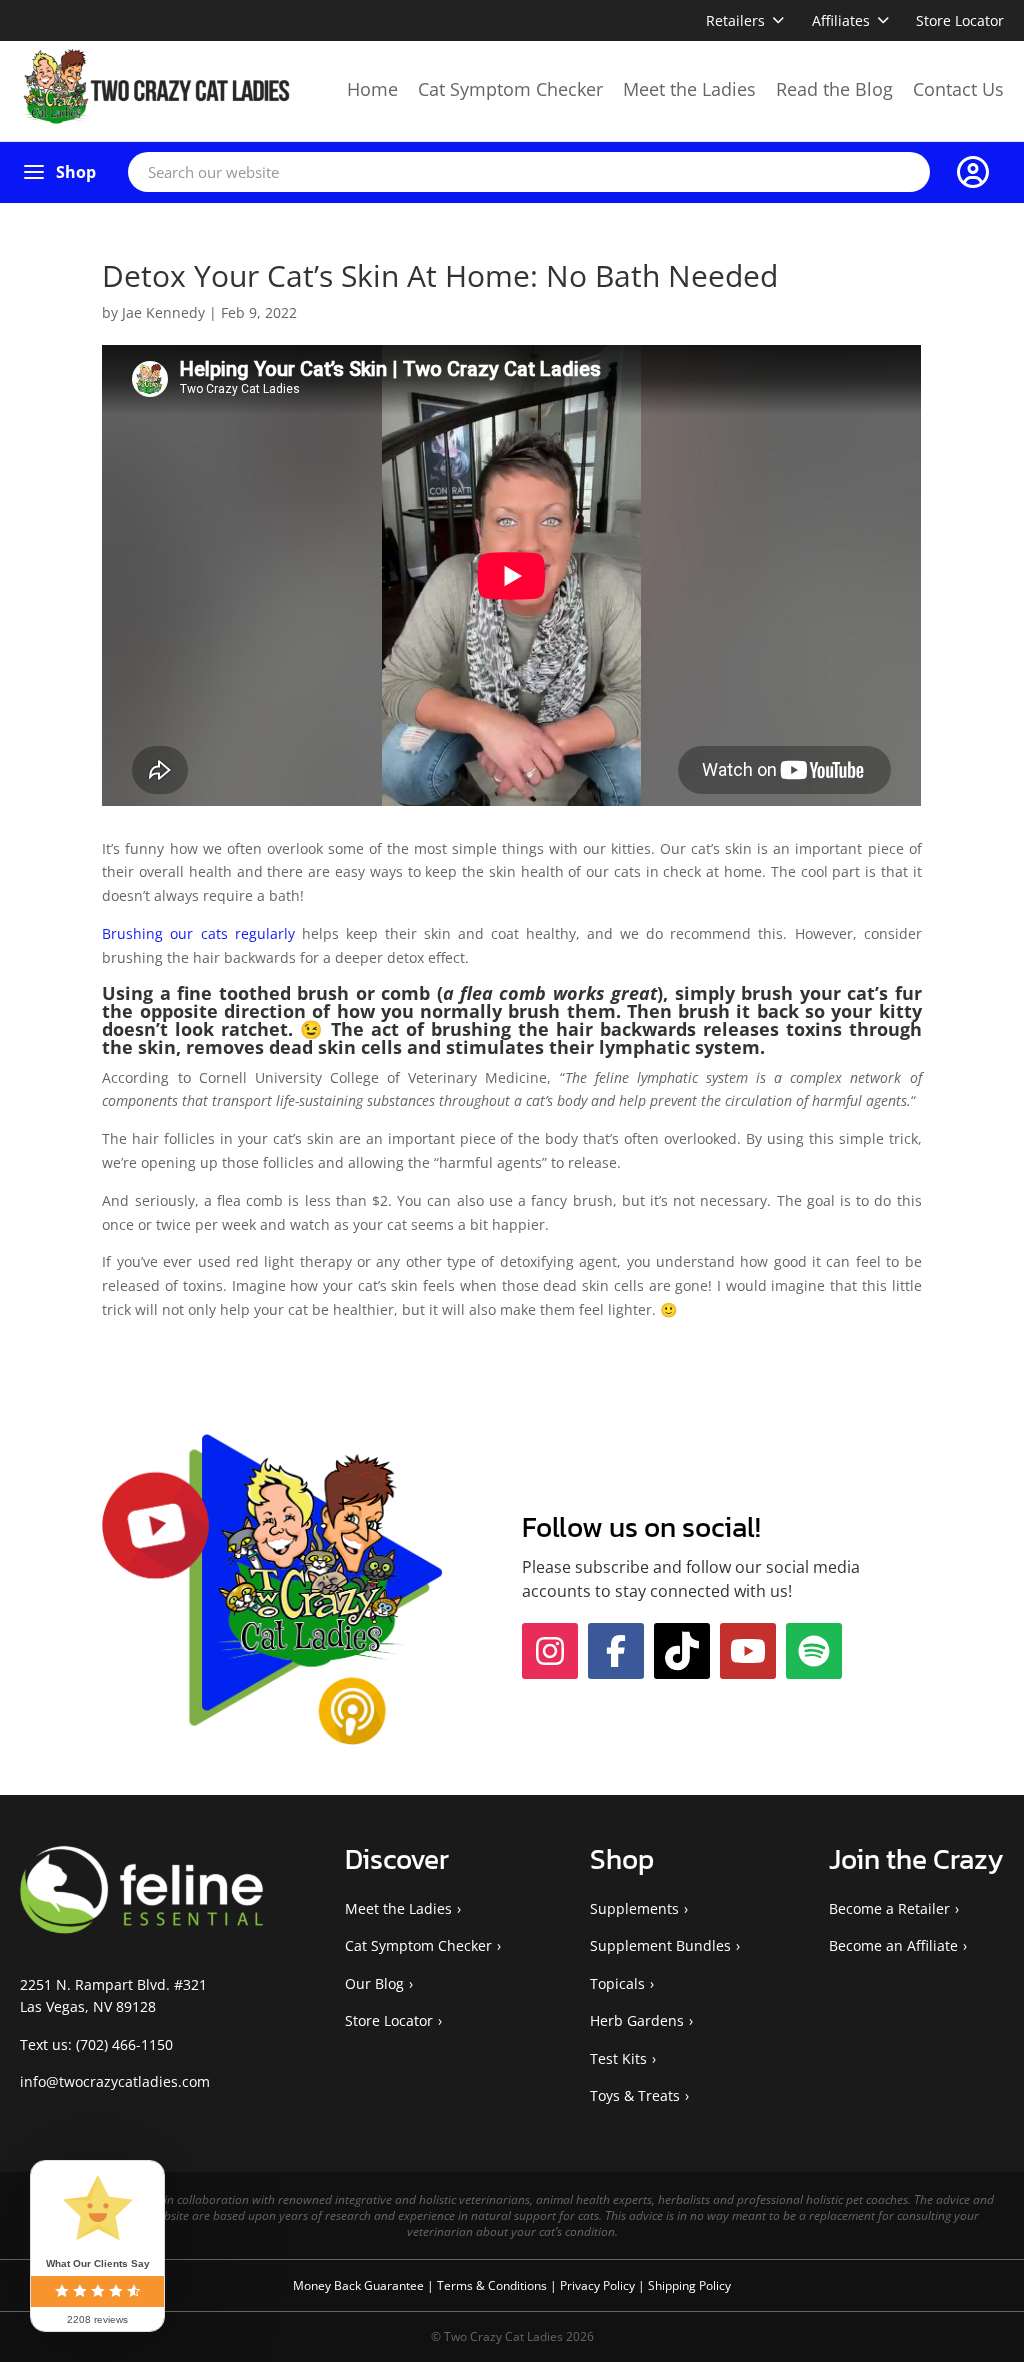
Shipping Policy (689, 2285)
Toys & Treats (635, 2095)
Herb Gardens (637, 2020)
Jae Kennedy (163, 312)
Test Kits (618, 2058)
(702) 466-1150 (124, 2044)
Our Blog (374, 1983)
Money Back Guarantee (360, 2285)
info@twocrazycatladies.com (115, 2081)
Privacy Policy (599, 2285)
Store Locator (960, 20)
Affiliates (841, 20)
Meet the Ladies (689, 89)
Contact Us (958, 89)
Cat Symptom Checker (510, 89)
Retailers (735, 20)
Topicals (617, 1983)
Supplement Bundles (660, 1945)
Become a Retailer (889, 1908)
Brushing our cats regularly (198, 933)
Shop (76, 172)
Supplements (634, 1908)
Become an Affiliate (893, 1945)
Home (372, 89)
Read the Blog (834, 89)
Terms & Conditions (493, 2285)
